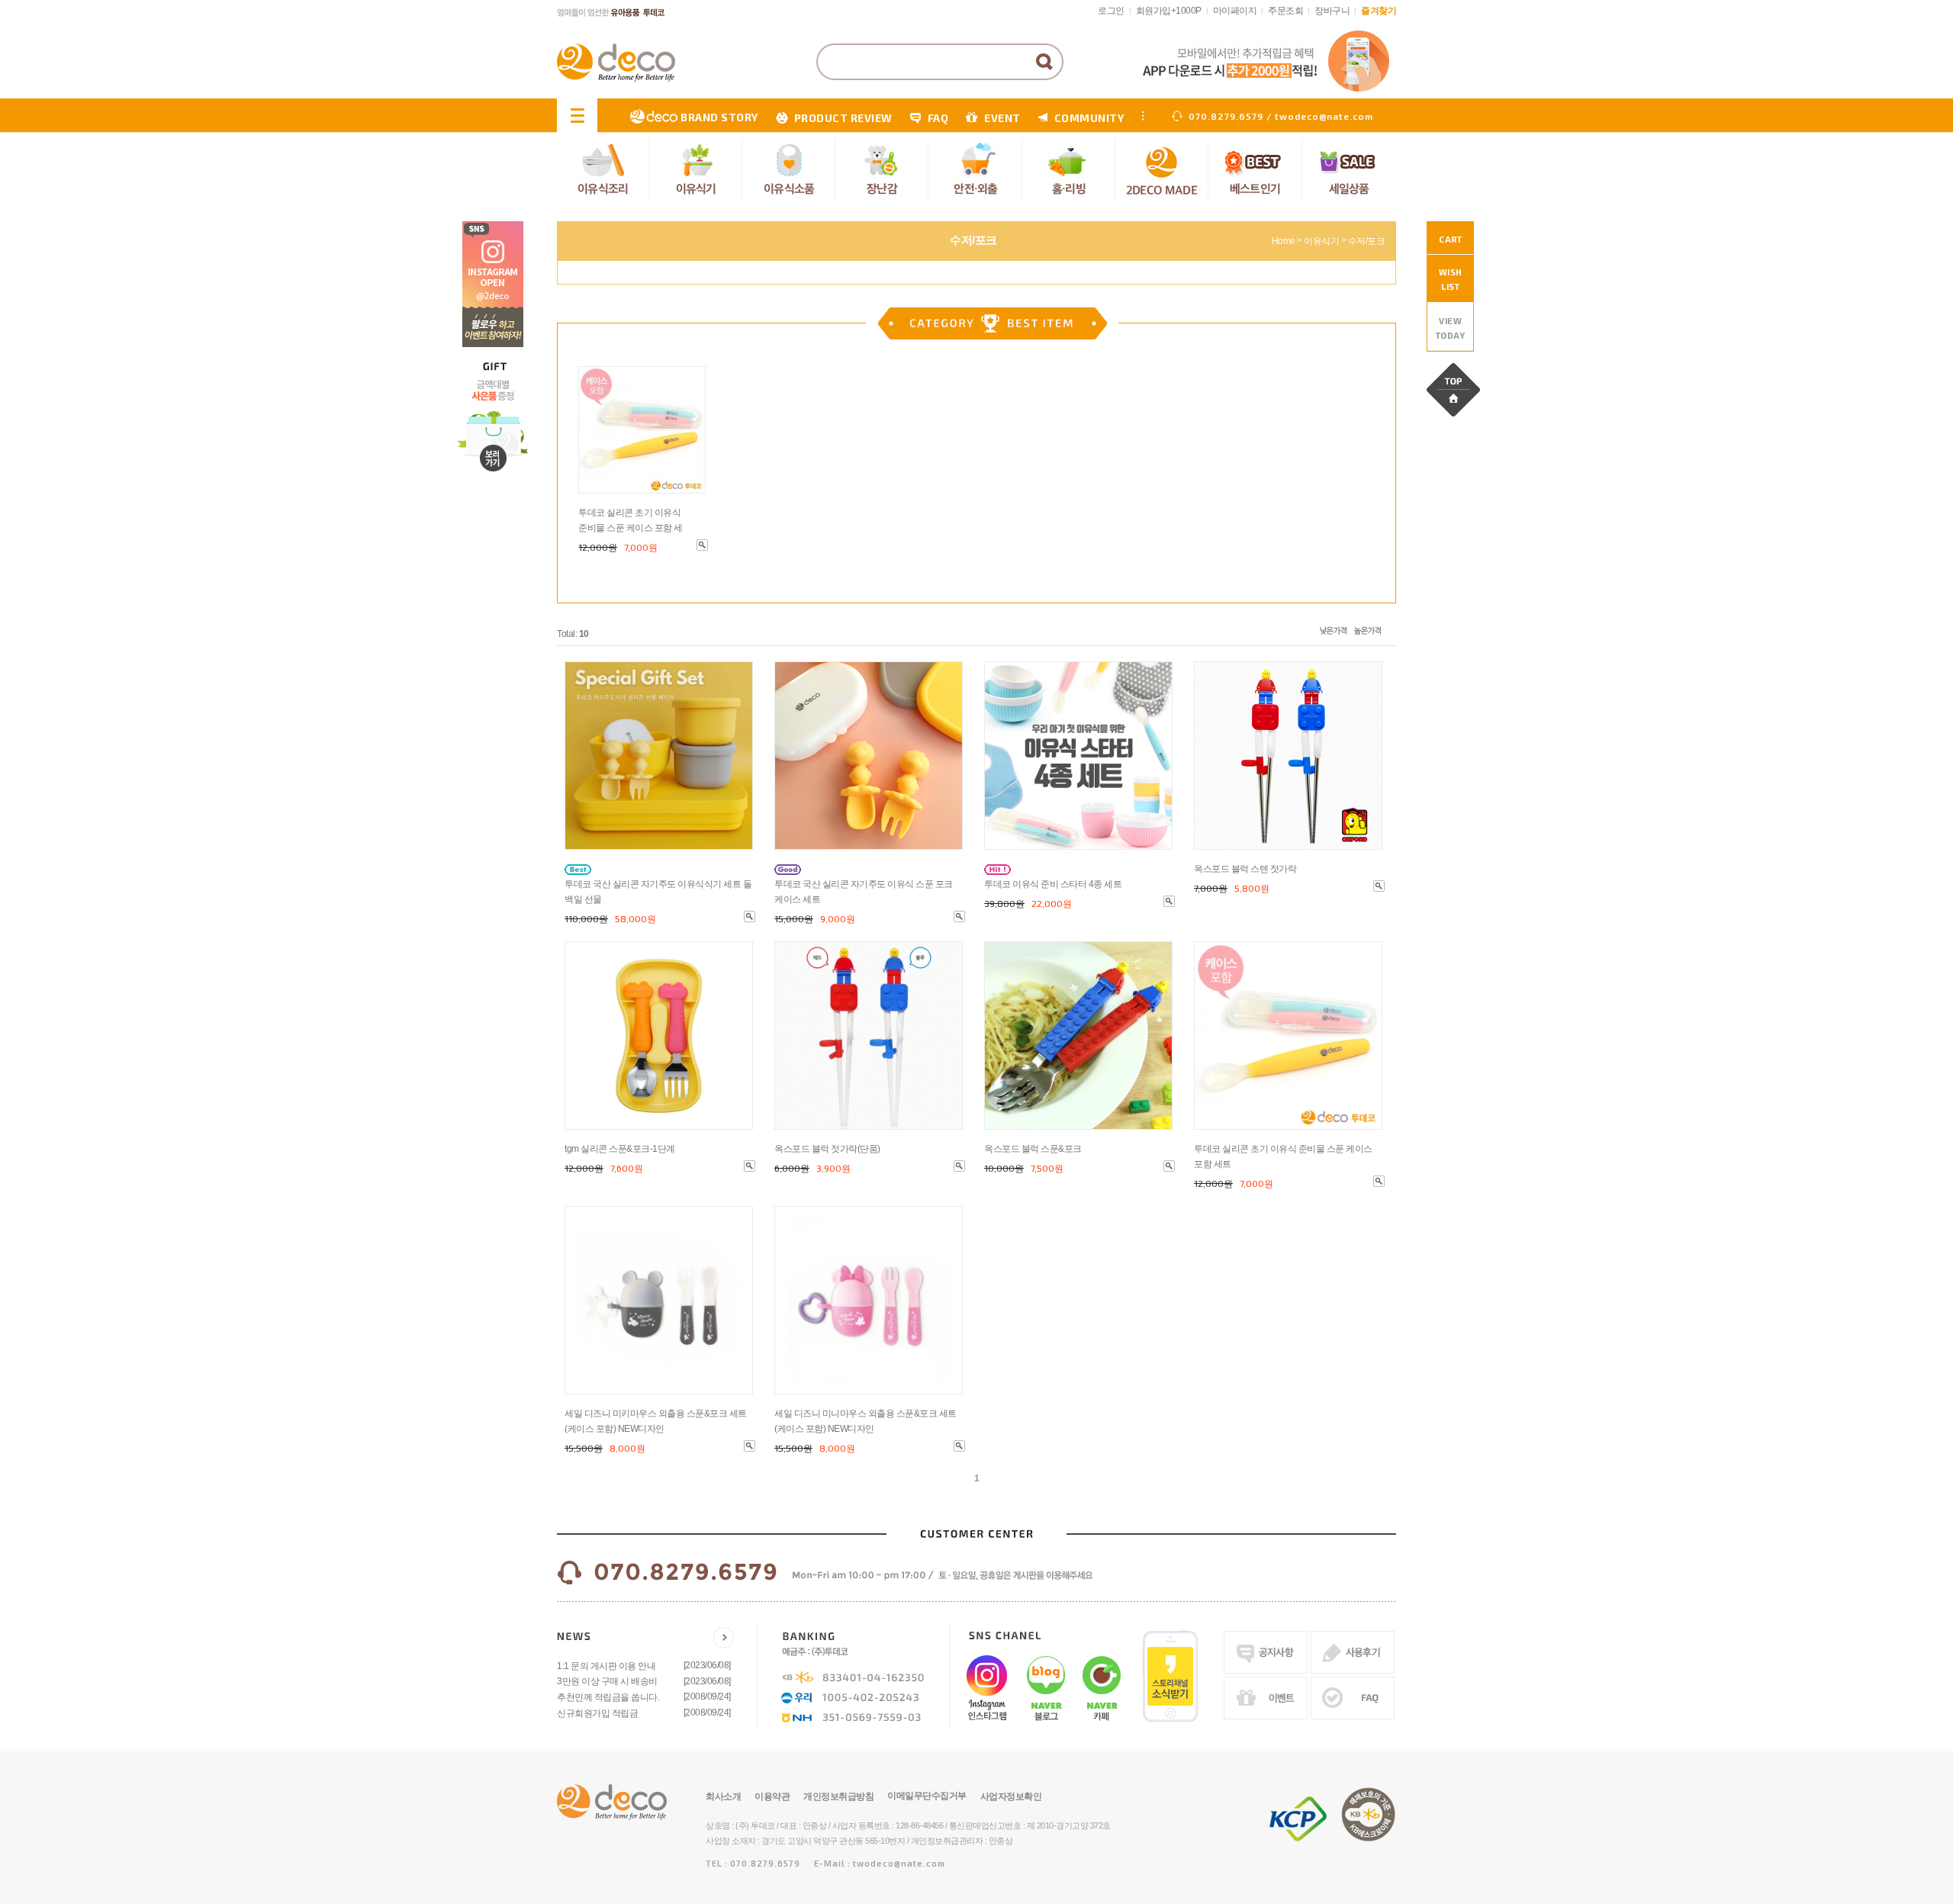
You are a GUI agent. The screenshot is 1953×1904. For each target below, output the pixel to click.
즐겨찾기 (1379, 11)
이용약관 (772, 1796)
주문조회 (1285, 11)
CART (1450, 239)
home (1284, 241)
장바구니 (1332, 11)
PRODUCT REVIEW (843, 118)
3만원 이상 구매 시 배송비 (607, 1681)
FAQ (938, 118)
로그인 (1111, 11)
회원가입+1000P (1169, 11)
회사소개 (723, 1796)
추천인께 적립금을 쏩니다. (608, 1697)
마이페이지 (1235, 11)
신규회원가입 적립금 (597, 1713)
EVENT (1002, 118)
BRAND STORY (719, 117)
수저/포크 (1367, 241)
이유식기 (1321, 241)
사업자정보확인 (1011, 1796)
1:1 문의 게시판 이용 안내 (606, 1666)
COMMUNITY (1089, 118)
